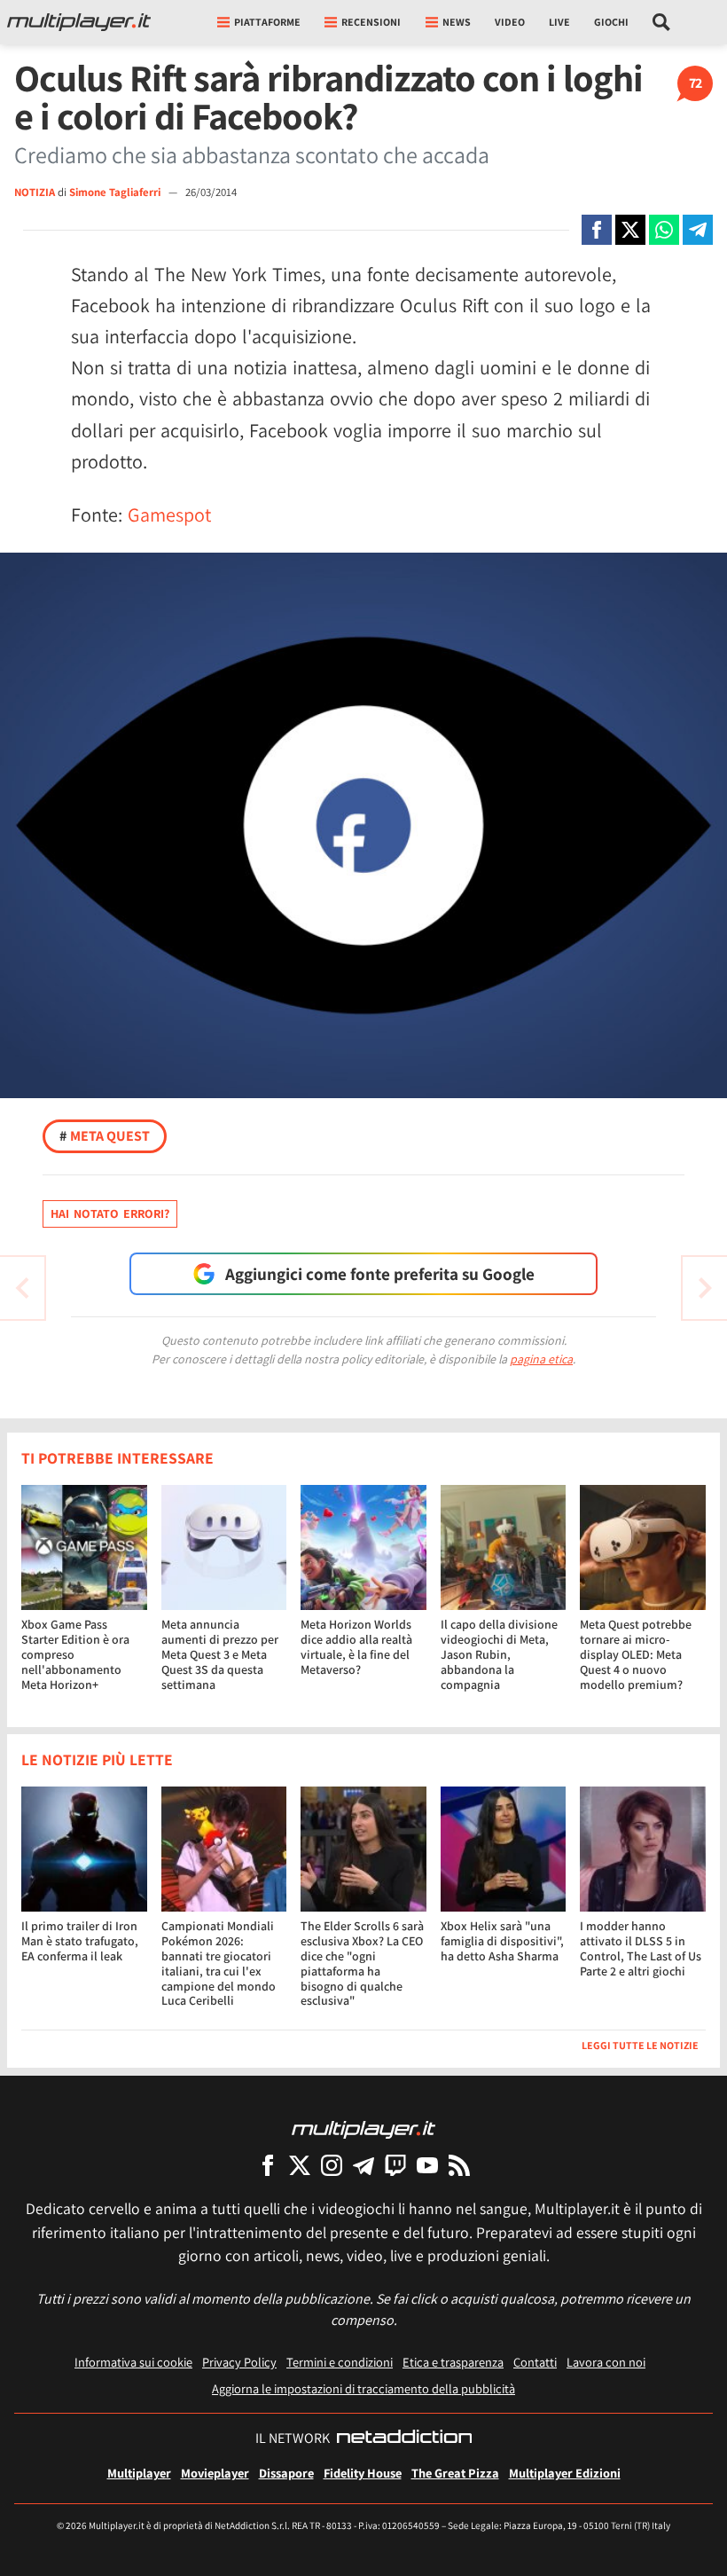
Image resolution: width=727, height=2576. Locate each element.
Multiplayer (139, 2473)
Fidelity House (363, 2473)
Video (510, 22)
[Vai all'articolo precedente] (705, 1288)
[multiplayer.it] (363, 2128)
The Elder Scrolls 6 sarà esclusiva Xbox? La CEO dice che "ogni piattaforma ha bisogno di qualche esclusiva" (362, 1963)
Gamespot (169, 514)
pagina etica (541, 1359)
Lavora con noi (606, 2362)
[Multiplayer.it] (79, 22)
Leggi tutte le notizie (640, 2045)
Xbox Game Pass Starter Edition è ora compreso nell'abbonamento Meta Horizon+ (75, 1654)
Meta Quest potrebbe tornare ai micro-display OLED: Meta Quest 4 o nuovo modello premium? (636, 1654)
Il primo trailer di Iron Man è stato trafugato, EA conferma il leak (80, 1941)
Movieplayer (215, 2473)
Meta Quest (105, 1136)
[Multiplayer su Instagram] (332, 2165)
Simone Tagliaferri (116, 192)
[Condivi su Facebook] (597, 230)
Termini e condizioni (340, 2362)
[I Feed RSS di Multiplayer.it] (459, 2165)
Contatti (535, 2362)
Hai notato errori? (110, 1213)
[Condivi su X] (630, 230)
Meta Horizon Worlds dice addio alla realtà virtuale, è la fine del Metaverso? (356, 1646)
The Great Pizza (455, 2473)
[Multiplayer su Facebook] (268, 2165)
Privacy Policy (239, 2362)
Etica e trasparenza (453, 2362)
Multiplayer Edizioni (565, 2473)
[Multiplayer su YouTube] (427, 2165)
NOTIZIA (35, 192)
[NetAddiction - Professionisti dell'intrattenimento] (404, 2439)
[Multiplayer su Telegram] (363, 2165)
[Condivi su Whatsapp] (664, 230)
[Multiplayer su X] (300, 2165)
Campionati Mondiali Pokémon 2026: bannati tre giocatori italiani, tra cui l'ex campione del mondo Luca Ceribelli (219, 1963)
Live (559, 22)
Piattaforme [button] (267, 22)
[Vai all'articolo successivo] (22, 1288)
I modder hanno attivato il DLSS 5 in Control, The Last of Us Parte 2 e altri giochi (641, 1948)
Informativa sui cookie (133, 2362)
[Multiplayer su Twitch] (395, 2165)
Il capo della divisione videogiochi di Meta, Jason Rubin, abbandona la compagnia (499, 1654)
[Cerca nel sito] (662, 22)
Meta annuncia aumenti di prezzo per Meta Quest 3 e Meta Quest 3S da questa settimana (220, 1654)
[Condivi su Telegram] (698, 230)
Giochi (611, 22)
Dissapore (286, 2473)
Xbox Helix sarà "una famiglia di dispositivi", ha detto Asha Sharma (502, 1941)
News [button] (457, 22)
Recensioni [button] (371, 22)
